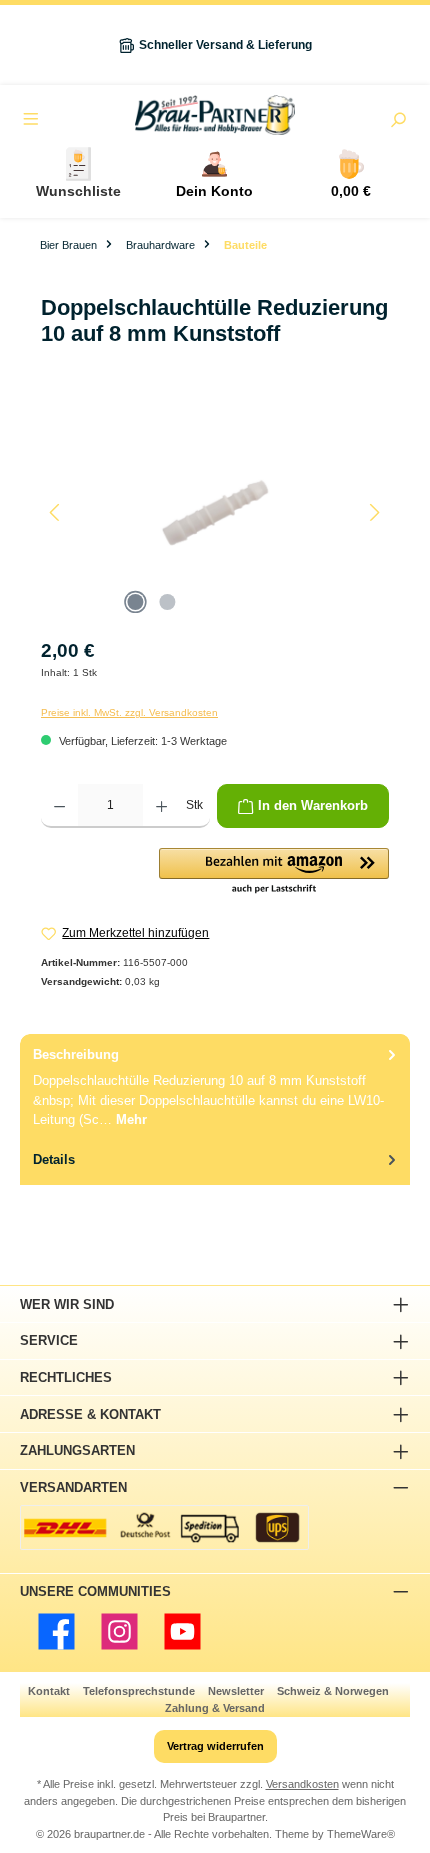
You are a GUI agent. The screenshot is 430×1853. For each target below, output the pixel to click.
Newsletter (236, 1691)
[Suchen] (398, 122)
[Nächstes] (374, 512)
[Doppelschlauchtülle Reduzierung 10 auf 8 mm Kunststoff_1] (214, 512)
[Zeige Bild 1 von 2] (135, 602)
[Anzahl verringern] (59, 806)
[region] (215, 512)
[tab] (215, 1086)
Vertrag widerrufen (215, 1746)
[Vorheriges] (56, 512)
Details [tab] (54, 1159)
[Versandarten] (164, 1527)
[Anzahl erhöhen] (161, 806)
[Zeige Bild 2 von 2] (167, 602)
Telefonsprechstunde (139, 1691)
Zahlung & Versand (215, 1708)
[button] (274, 872)
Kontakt (49, 1691)
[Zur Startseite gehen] (215, 115)
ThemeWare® (361, 1834)
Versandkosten (302, 1784)
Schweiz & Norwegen (333, 1691)
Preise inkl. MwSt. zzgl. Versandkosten (129, 712)
